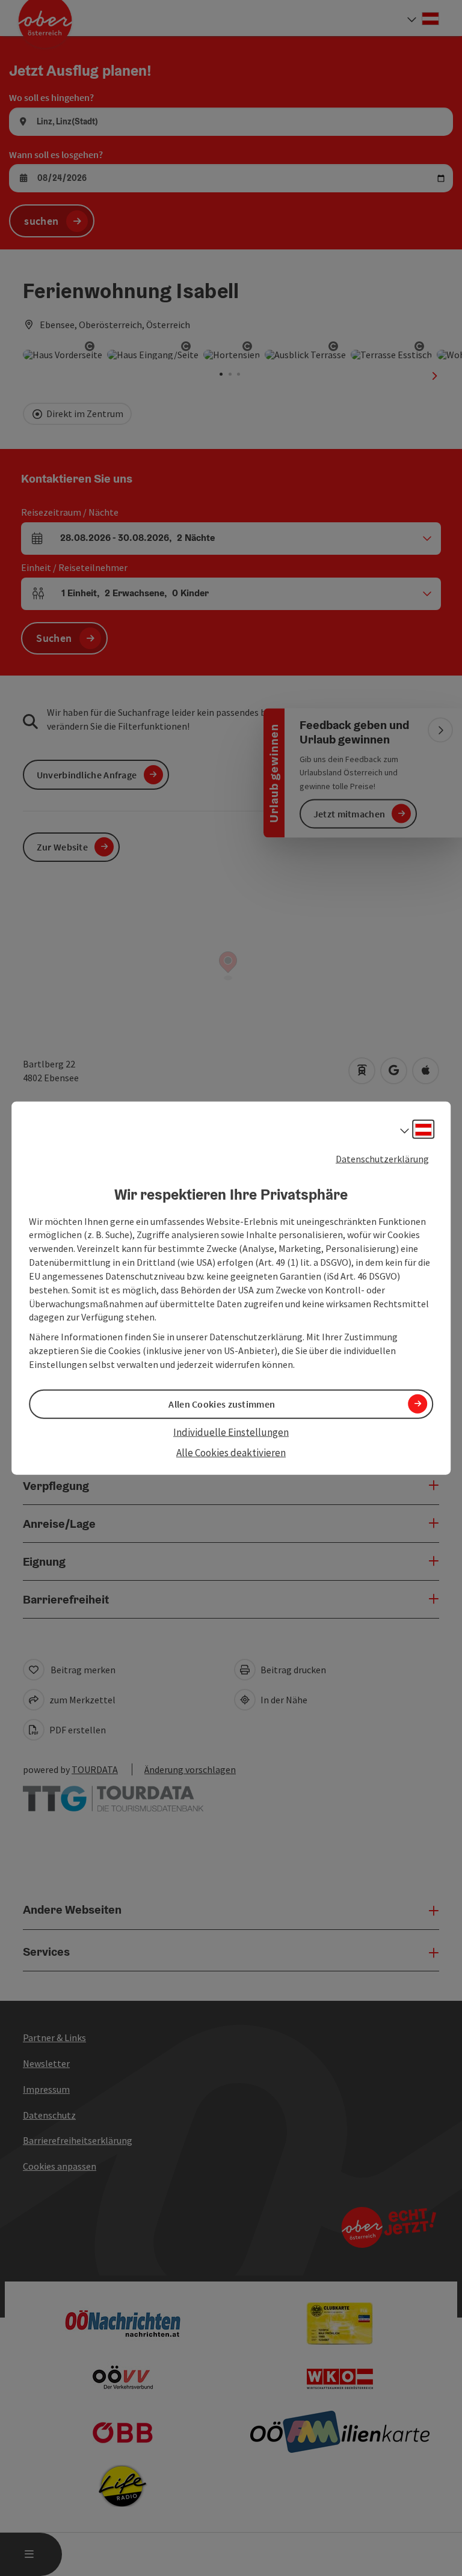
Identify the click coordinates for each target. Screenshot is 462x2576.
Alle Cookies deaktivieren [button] (231, 1453)
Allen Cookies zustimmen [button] (222, 1404)
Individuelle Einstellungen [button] (231, 1432)
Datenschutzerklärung (382, 1159)
